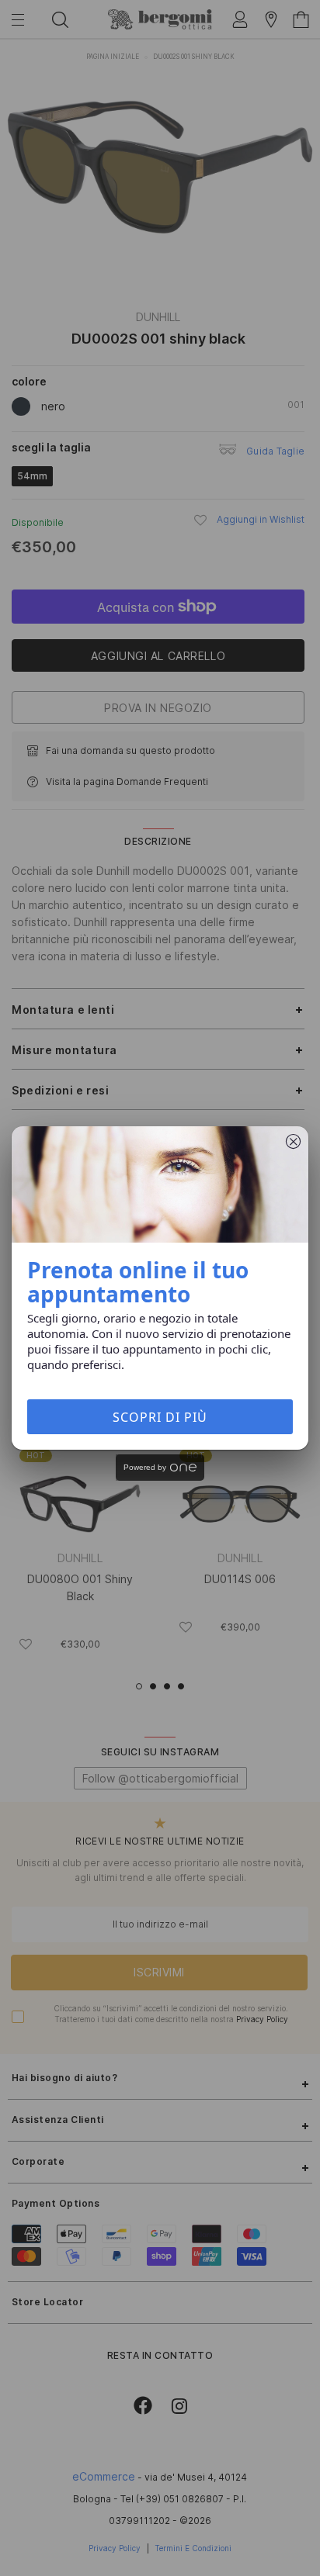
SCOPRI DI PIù (160, 1417)
